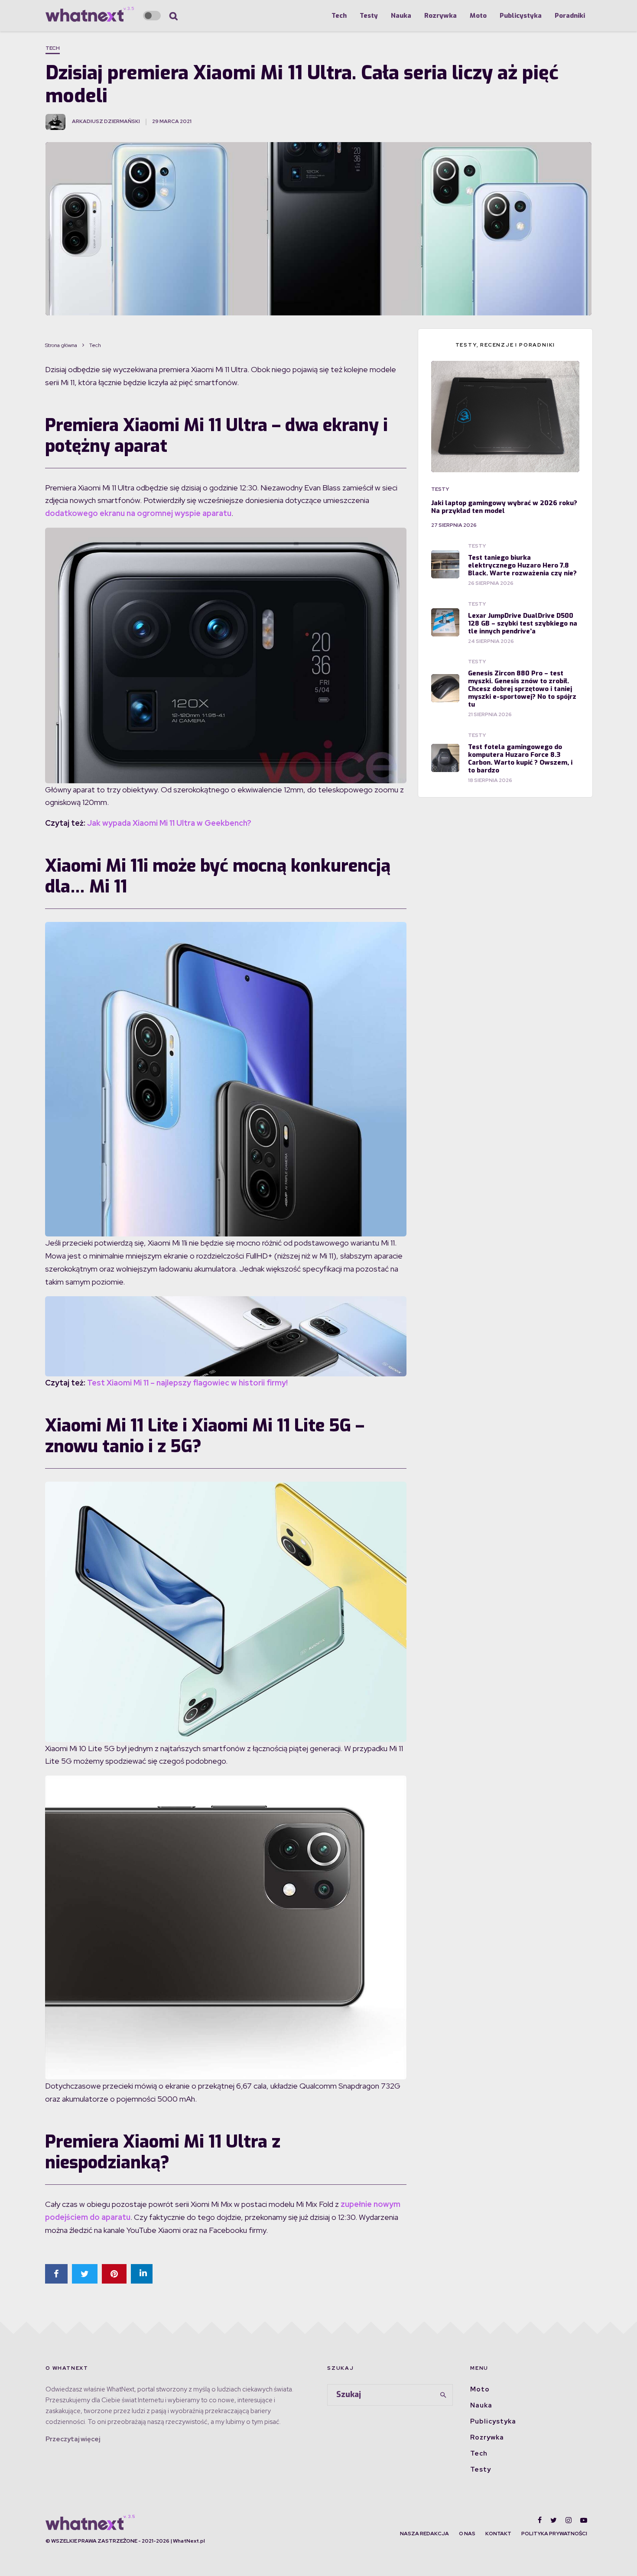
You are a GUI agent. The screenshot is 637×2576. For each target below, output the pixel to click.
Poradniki (570, 16)
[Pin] (114, 2274)
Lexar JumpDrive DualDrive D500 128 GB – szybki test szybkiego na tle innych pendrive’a (523, 623)
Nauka (401, 16)
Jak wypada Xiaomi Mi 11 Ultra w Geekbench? (169, 823)
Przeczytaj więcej (73, 2439)
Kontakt (498, 2534)
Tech (339, 16)
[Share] (56, 2274)
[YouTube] (584, 2520)
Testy (369, 16)
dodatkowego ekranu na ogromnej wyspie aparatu (138, 513)
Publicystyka (521, 16)
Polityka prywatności (554, 2534)
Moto (478, 16)
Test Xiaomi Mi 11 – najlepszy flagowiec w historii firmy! (187, 1383)
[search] (443, 2395)
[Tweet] (85, 2274)
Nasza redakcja (424, 2534)
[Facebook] (540, 2520)
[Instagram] (569, 2520)
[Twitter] (554, 2520)
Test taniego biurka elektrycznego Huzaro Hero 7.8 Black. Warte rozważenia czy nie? (522, 565)
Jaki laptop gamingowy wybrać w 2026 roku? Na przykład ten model (504, 507)
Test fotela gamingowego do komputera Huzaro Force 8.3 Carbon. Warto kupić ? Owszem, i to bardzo (520, 759)
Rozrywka (440, 16)
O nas (467, 2534)
